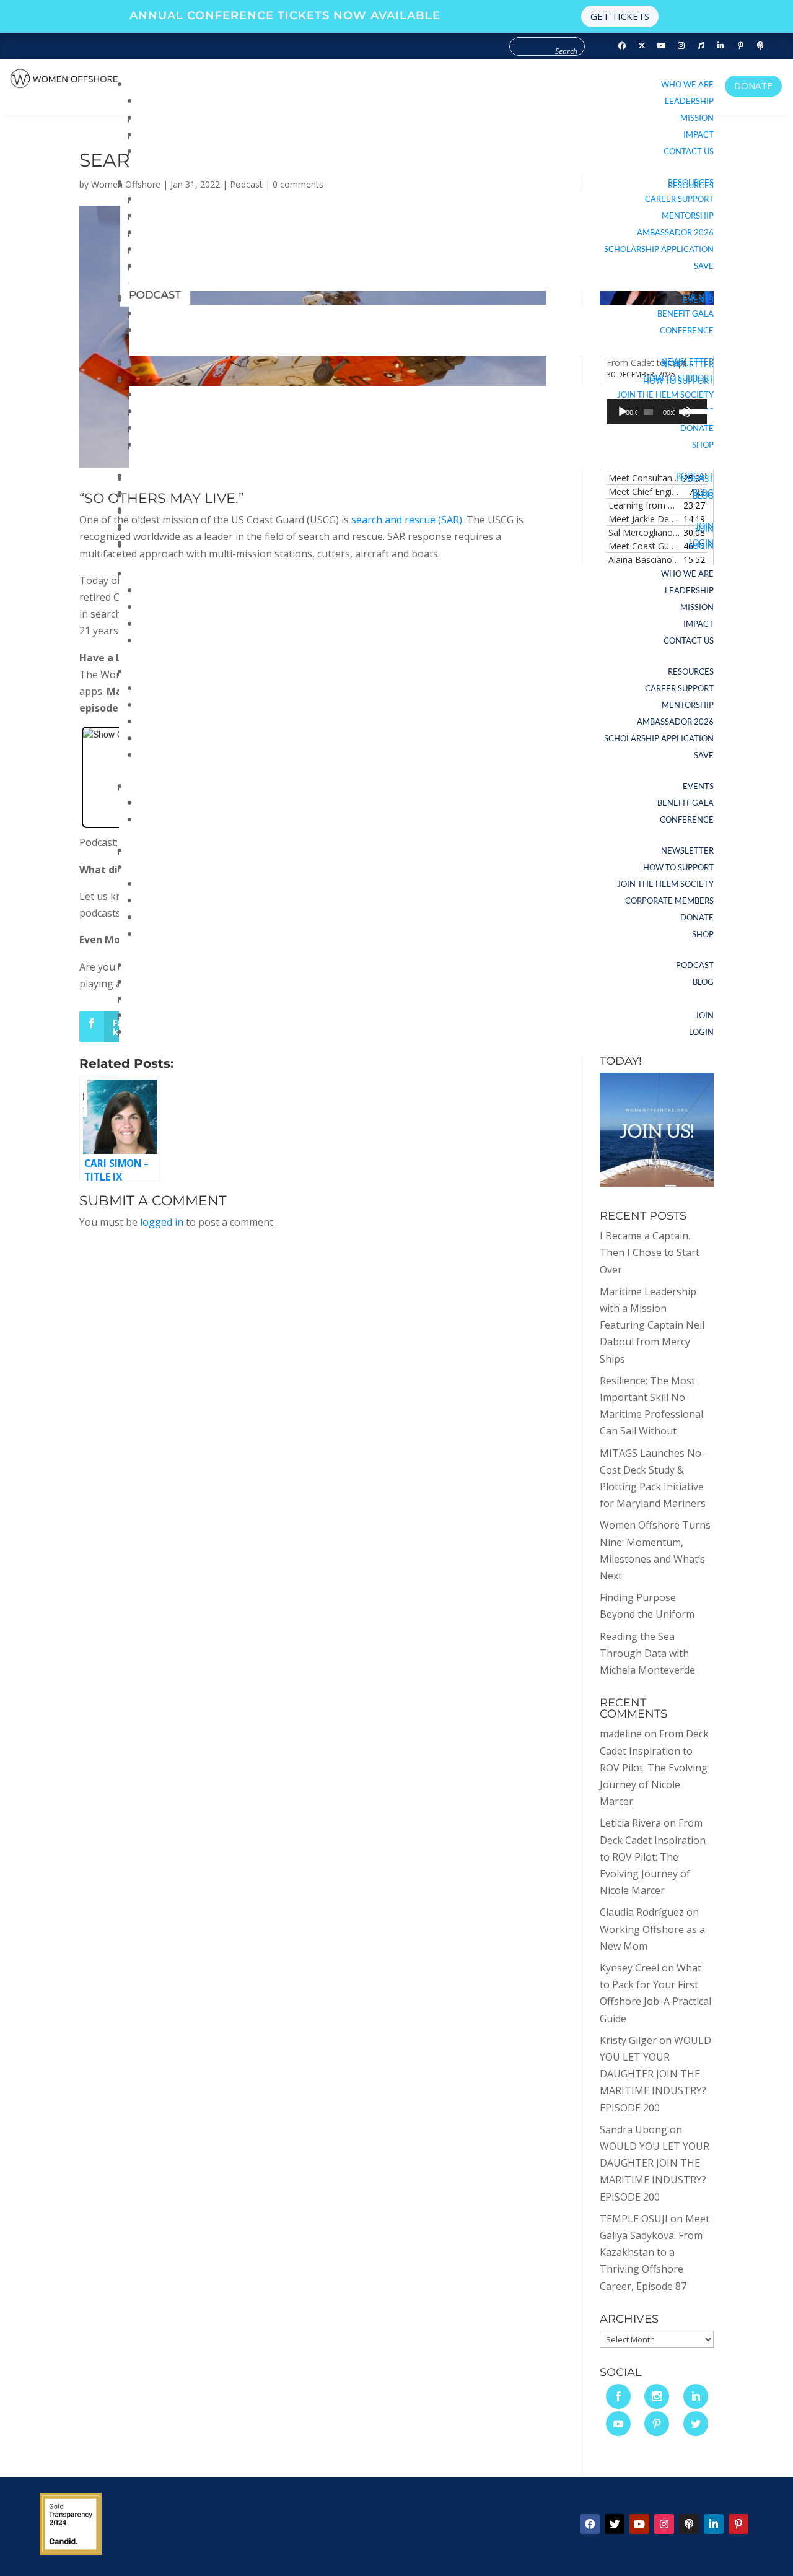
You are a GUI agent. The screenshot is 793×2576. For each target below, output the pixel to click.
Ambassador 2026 (675, 232)
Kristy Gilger (628, 2040)
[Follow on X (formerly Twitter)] (642, 46)
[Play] (623, 412)
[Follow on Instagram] (681, 46)
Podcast (695, 476)
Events (698, 297)
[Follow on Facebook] (622, 46)
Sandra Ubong (633, 2129)
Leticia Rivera (630, 1823)
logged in (162, 1222)
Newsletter (687, 361)
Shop (703, 445)
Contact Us (689, 151)
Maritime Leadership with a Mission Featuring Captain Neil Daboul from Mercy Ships (652, 1325)
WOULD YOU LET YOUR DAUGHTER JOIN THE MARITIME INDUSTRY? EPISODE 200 (655, 2074)
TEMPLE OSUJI (634, 2219)
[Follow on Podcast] (761, 46)
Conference (687, 330)
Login (701, 543)
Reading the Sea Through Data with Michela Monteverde (647, 1653)
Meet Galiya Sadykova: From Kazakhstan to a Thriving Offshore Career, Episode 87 (655, 2252)
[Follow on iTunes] (701, 46)
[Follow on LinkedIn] (721, 46)
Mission (697, 118)
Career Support (679, 199)
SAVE (704, 266)
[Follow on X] (615, 2524)
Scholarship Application (659, 249)
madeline (621, 1734)
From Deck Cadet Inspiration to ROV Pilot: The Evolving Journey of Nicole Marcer (654, 1767)
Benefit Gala (686, 313)
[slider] (692, 411)
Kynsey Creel (629, 1968)
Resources (691, 182)
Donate (697, 428)
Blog (703, 492)
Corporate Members (669, 901)
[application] (657, 412)
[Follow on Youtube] (662, 46)
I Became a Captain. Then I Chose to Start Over (650, 1252)
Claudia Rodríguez (642, 1912)
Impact (699, 134)
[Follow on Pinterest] (741, 46)
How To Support (678, 378)
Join (704, 526)
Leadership (689, 101)
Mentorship (688, 216)
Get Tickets (620, 16)
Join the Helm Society (665, 395)
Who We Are (687, 84)
